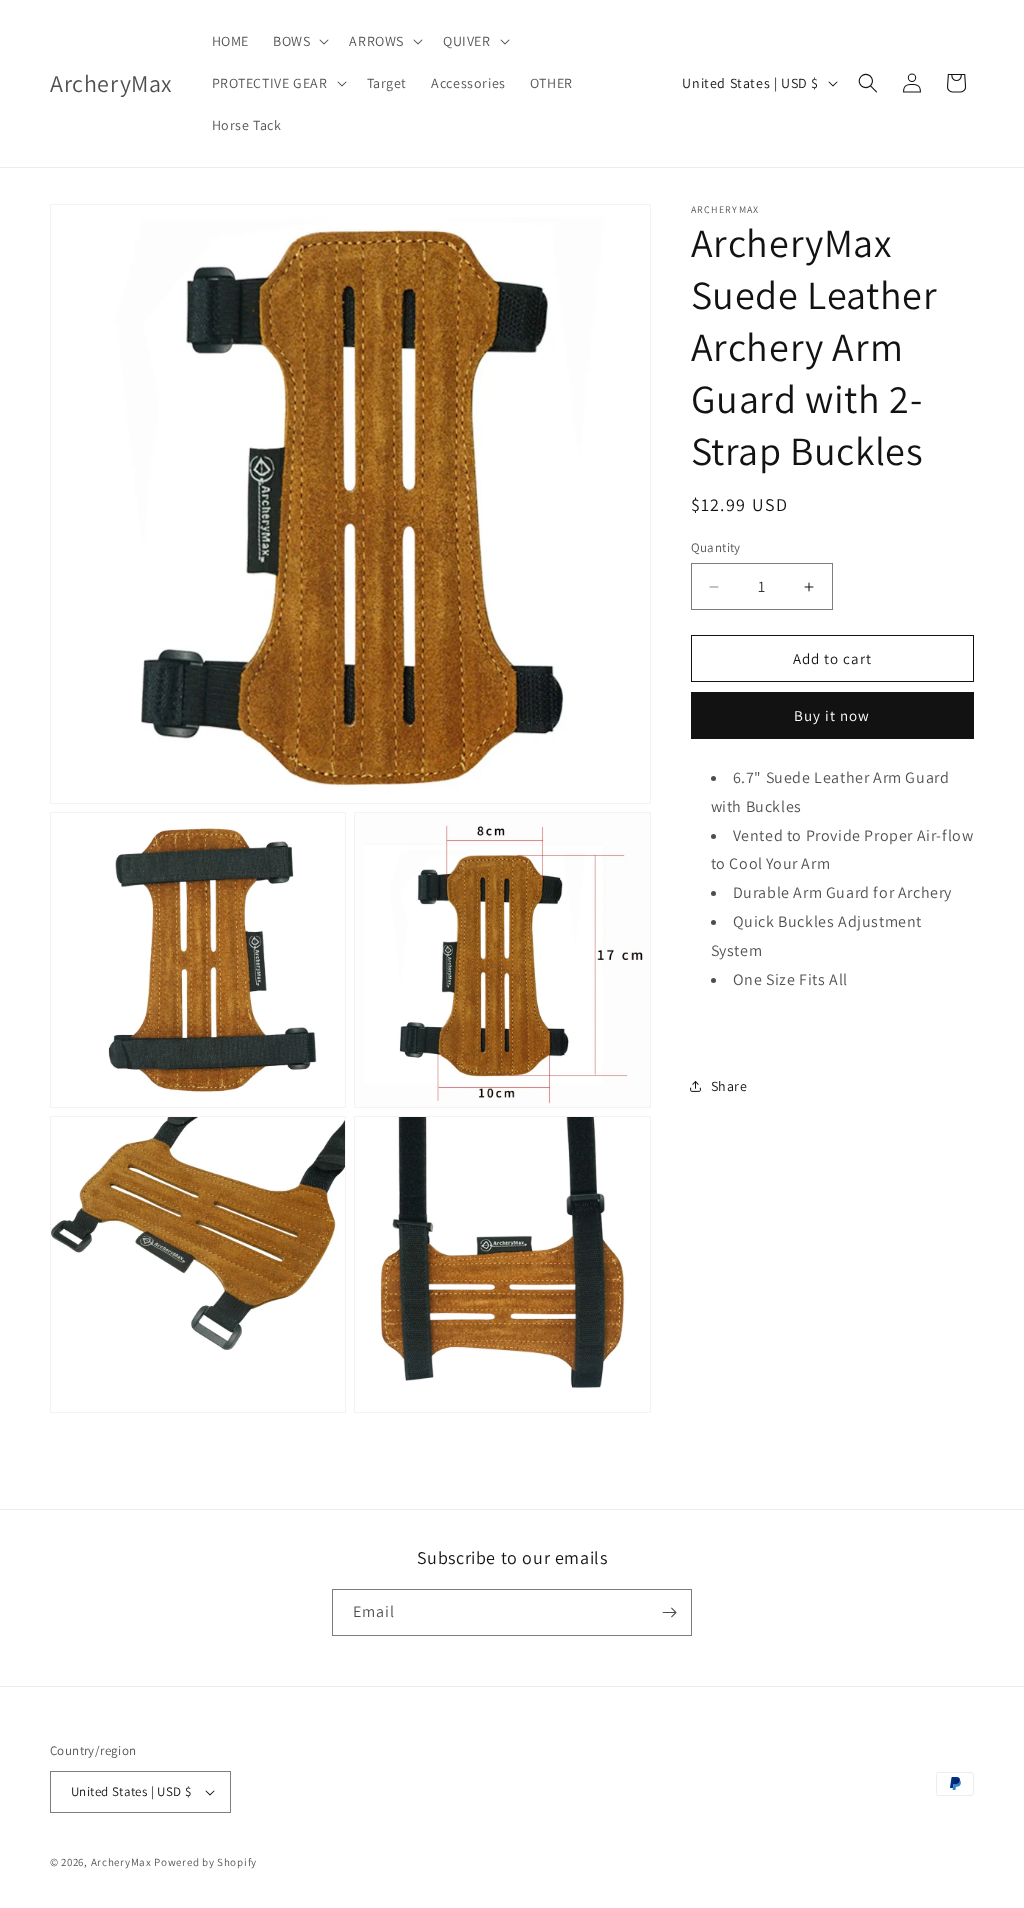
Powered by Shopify (205, 1862)
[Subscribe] (669, 1612)
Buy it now (832, 715)
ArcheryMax (121, 1862)
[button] (299, 41)
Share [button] (729, 1086)
